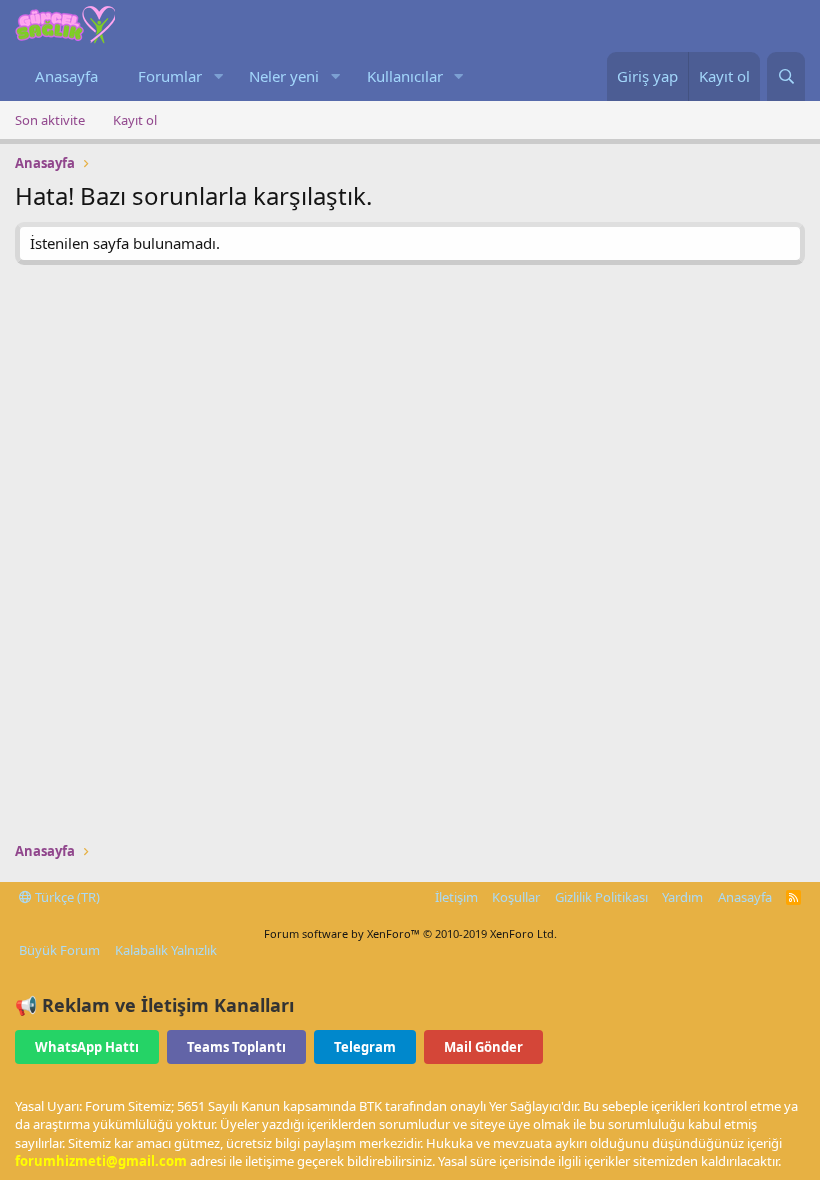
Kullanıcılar (405, 76)
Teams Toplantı (236, 1047)
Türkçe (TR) (66, 897)
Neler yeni (284, 76)
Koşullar (516, 897)
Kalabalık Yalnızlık (166, 950)
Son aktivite (50, 120)
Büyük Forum (59, 950)
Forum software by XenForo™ (410, 933)
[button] (218, 76)
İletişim (456, 897)
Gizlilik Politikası (601, 897)
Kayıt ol (135, 120)
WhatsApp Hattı (87, 1047)
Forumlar (170, 76)
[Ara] (786, 76)
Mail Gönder (483, 1047)
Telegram (365, 1047)
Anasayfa (66, 76)
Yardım (682, 897)
